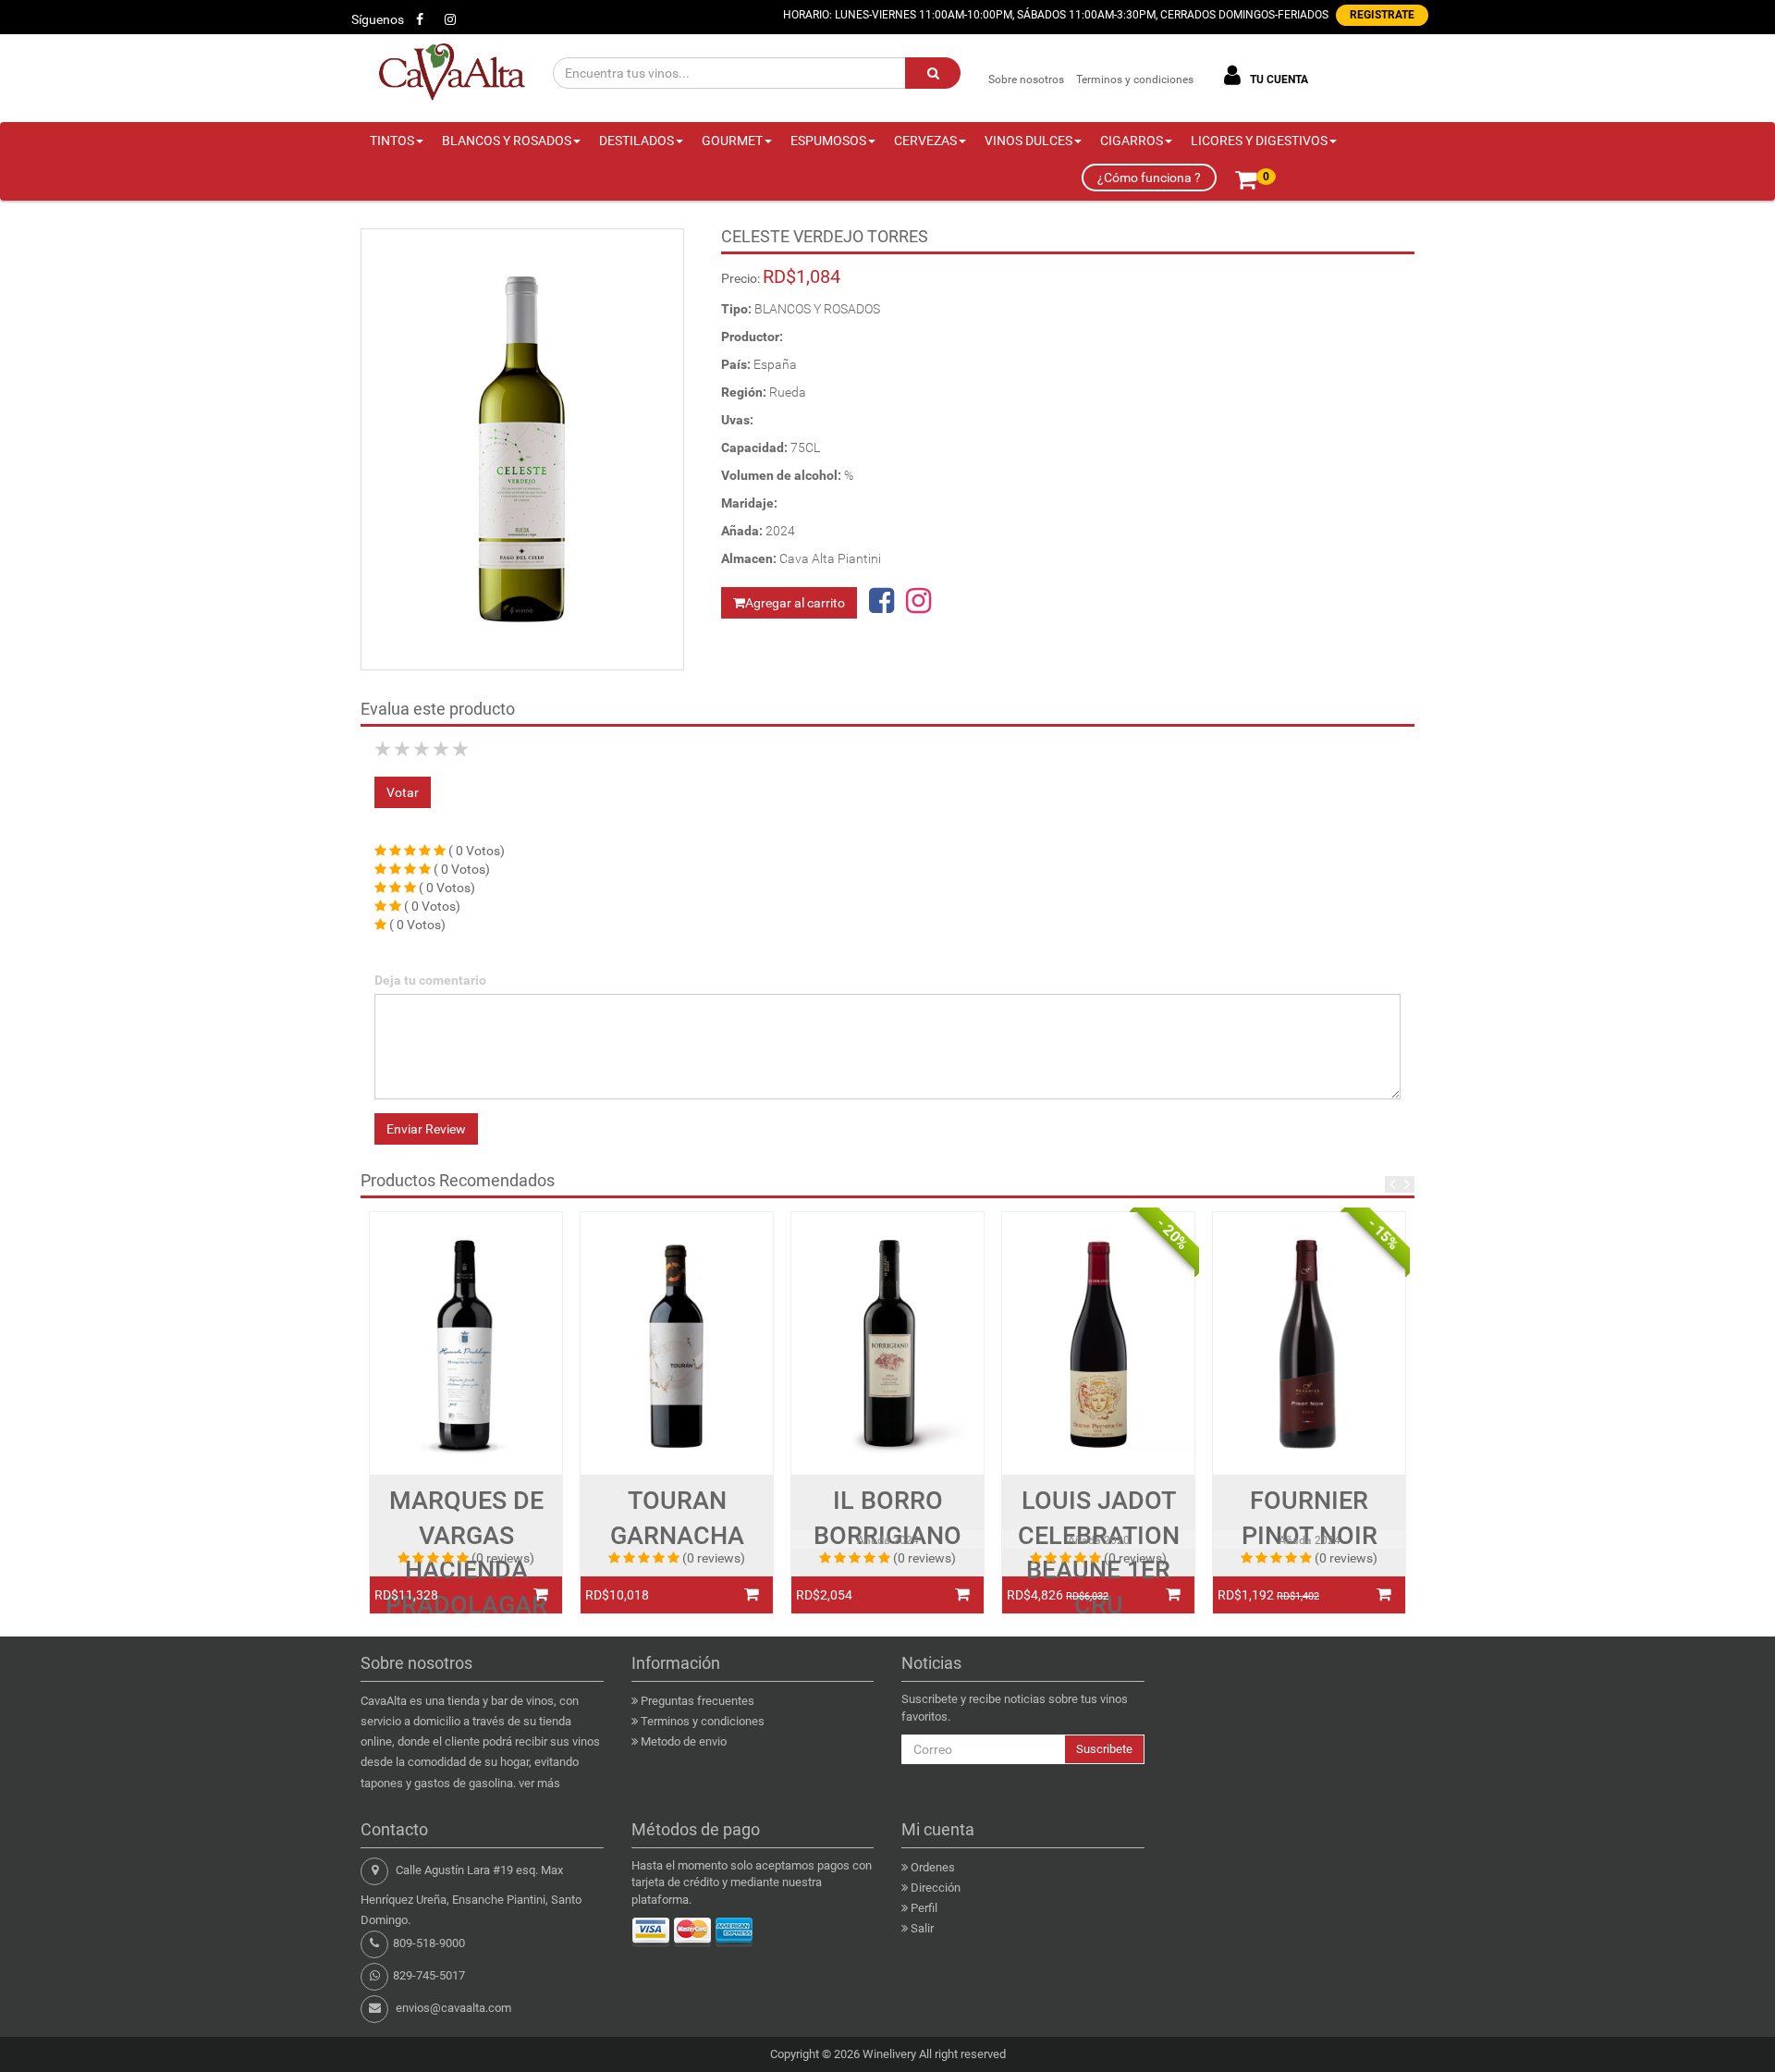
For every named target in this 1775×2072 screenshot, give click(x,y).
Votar (403, 792)
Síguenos (378, 19)
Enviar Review (426, 1129)
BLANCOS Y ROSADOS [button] (507, 141)
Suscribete (1104, 1749)
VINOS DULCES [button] (1028, 141)
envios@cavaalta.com (453, 2008)
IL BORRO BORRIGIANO (887, 1518)
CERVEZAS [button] (925, 141)
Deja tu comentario (430, 980)
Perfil (924, 1908)
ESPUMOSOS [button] (828, 141)
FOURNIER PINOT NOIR (1310, 1518)
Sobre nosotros (1026, 80)
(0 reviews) (503, 1558)
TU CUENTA (1278, 80)
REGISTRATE (1382, 15)
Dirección (936, 1888)
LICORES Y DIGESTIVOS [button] (1259, 141)
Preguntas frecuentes (698, 1701)
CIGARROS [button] (1132, 141)
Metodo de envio (684, 1741)
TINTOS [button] (392, 141)
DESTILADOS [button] (637, 141)
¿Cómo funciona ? (1149, 178)
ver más (539, 1783)
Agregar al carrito (795, 603)
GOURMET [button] (732, 141)
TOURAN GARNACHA (677, 1518)
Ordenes (933, 1867)
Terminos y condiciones (1135, 80)
